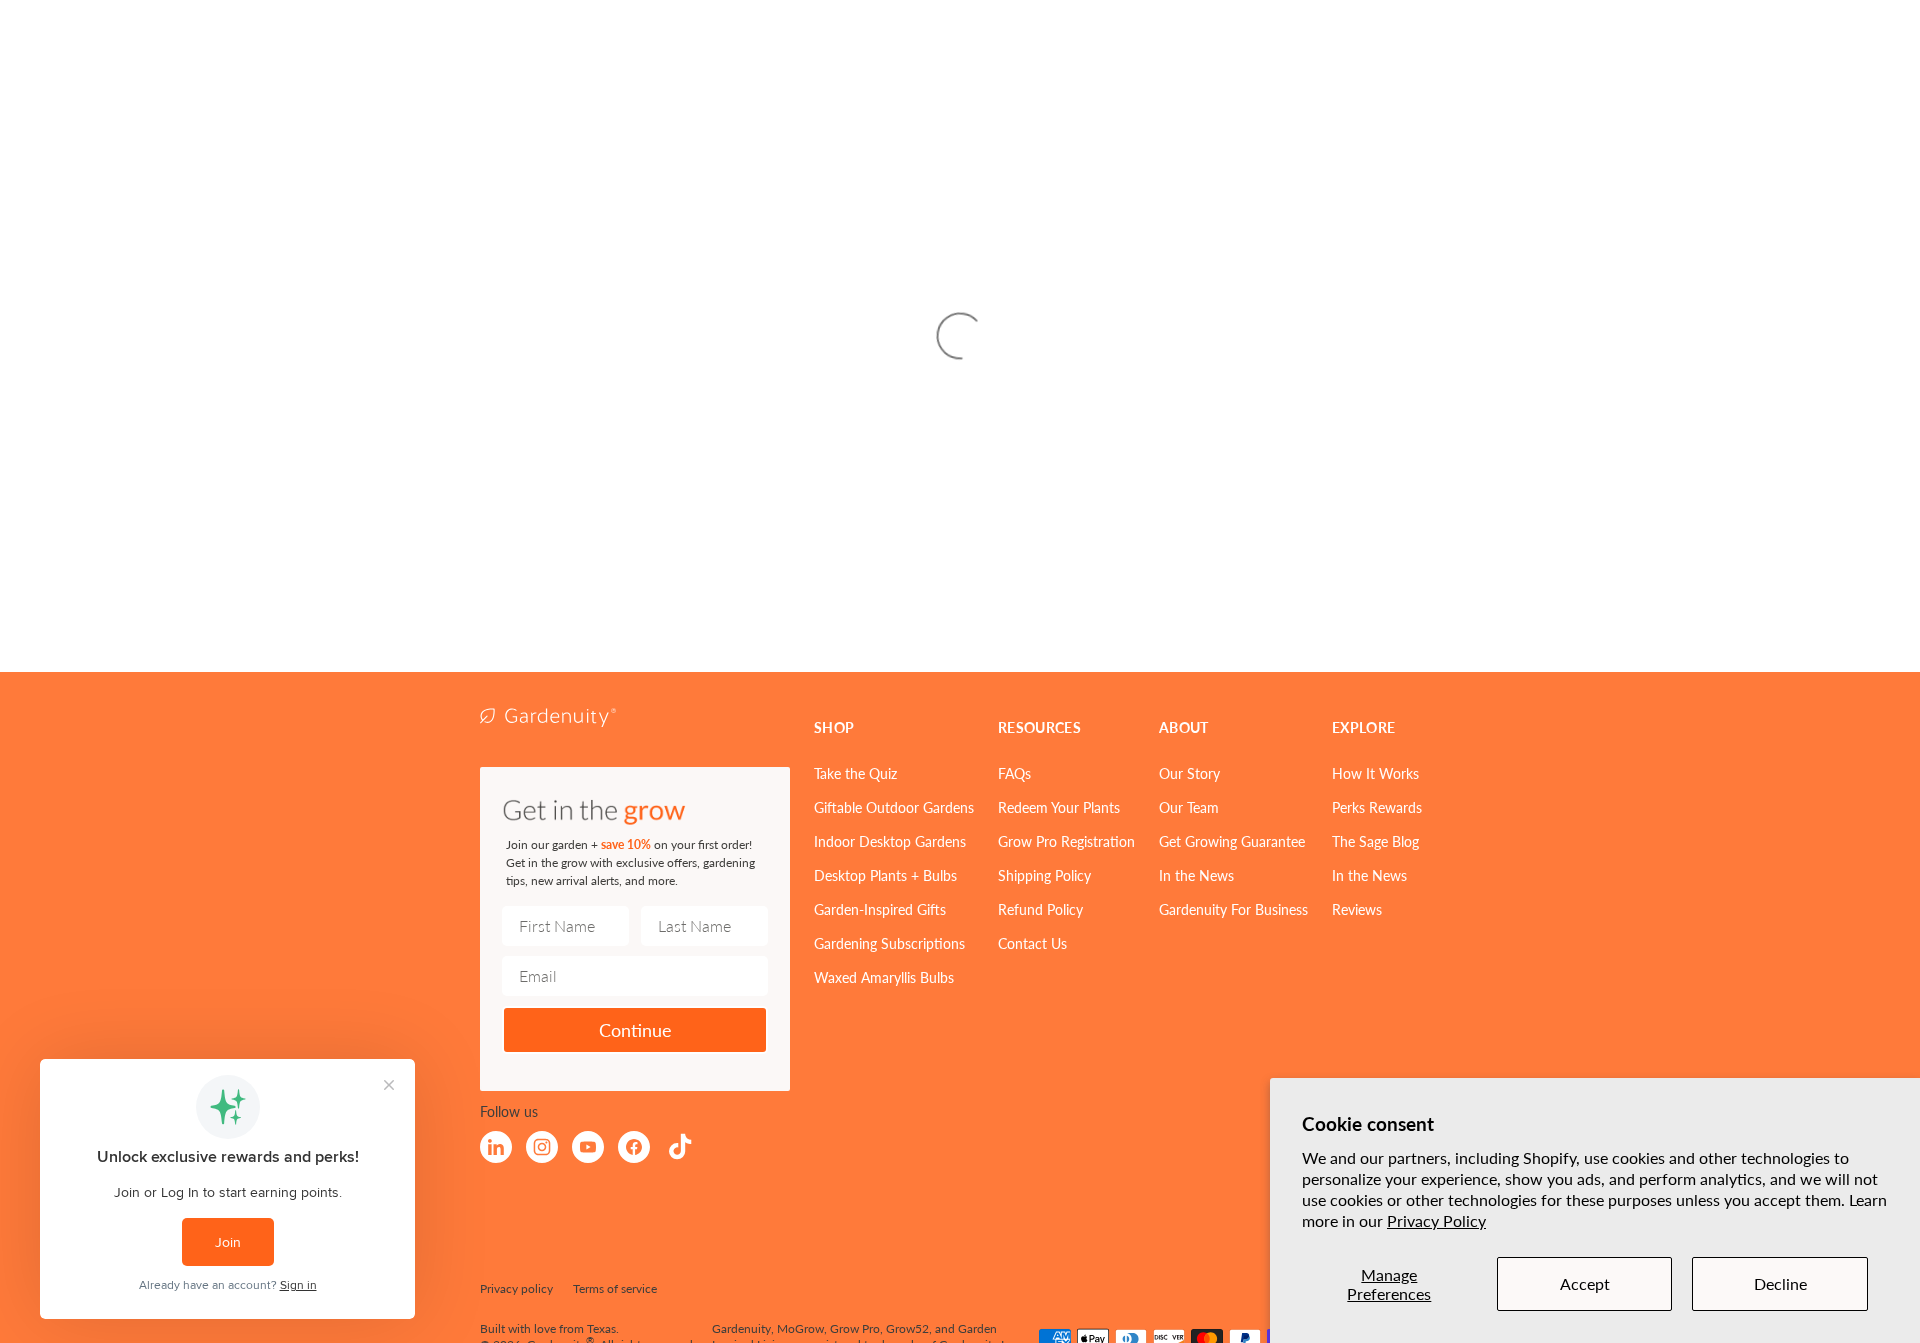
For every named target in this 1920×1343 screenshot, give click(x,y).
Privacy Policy (1436, 1220)
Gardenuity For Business (1233, 909)
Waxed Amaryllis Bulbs (884, 977)
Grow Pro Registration (1066, 841)
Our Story (1189, 773)
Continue (635, 1029)
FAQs (1014, 773)
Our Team (1189, 807)
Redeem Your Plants (1059, 807)
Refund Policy (1040, 909)
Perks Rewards (1377, 807)
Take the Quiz (855, 773)
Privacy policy (516, 1288)
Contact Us (1032, 943)
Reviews (1357, 909)
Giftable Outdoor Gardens (894, 807)
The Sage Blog (1375, 841)
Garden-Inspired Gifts (880, 909)
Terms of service (615, 1288)
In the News (1196, 875)
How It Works (1375, 773)
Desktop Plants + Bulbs (885, 875)
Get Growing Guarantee (1232, 841)
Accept (1585, 1283)
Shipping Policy (1044, 875)
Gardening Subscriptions (889, 943)
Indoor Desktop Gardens (890, 841)
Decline (1780, 1283)
